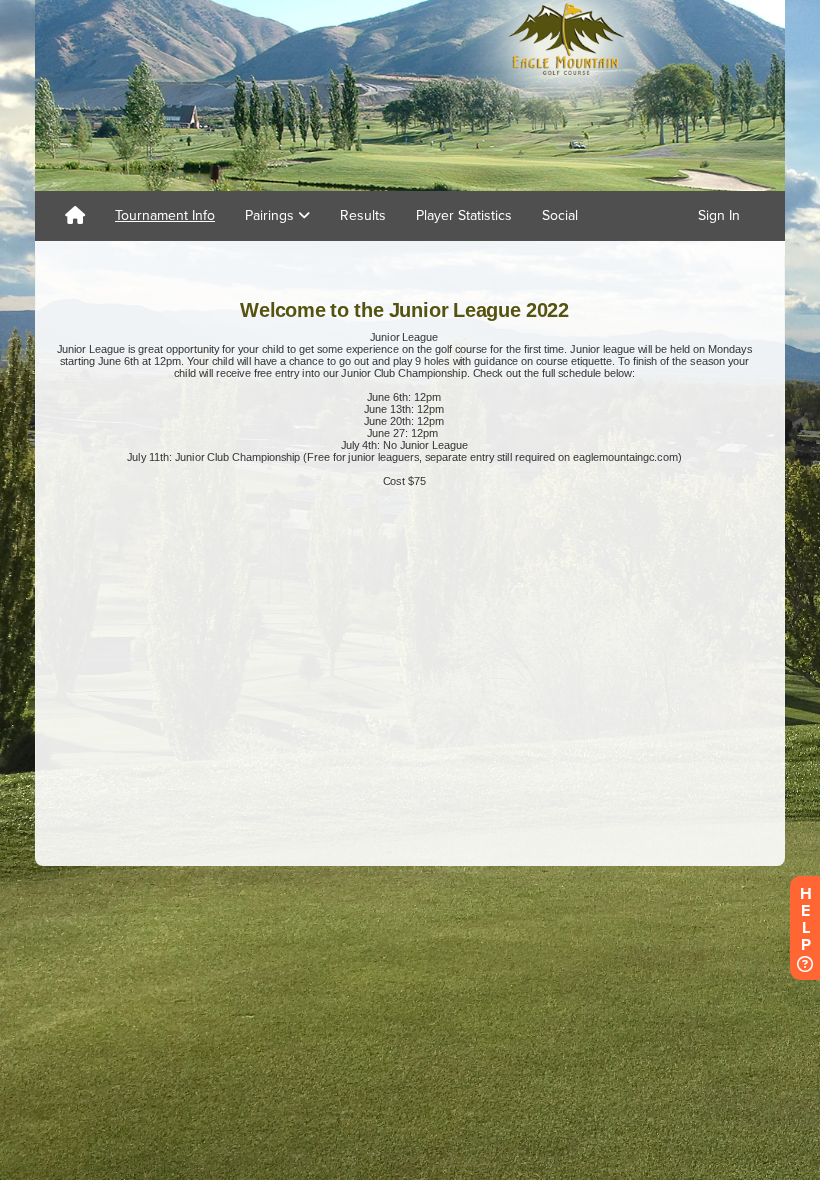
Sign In (719, 215)
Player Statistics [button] (464, 215)
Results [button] (363, 215)
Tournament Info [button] (165, 215)
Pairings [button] (271, 215)
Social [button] (560, 215)
